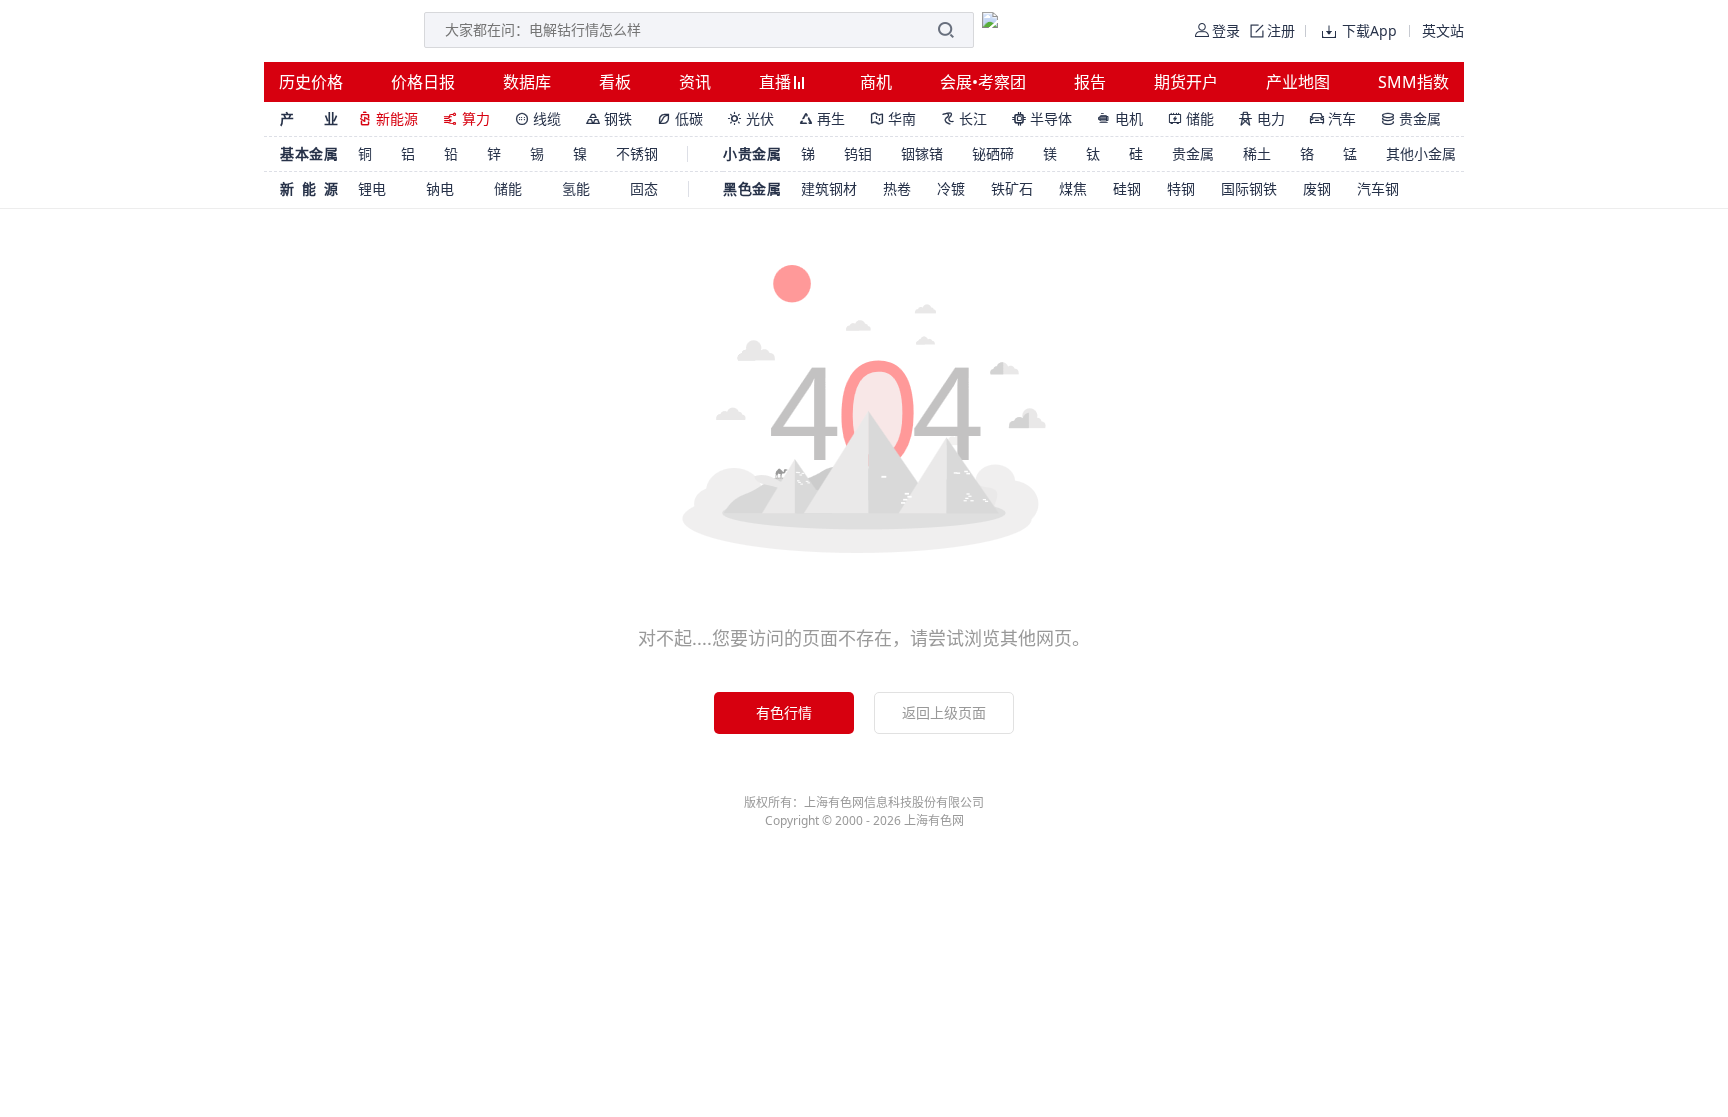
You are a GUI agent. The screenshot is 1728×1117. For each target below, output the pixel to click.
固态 (644, 188)
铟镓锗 (922, 153)
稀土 (1257, 153)
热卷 (897, 188)
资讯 (695, 82)
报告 (1090, 82)
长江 (964, 118)
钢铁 (609, 118)
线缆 (538, 118)
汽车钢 (1378, 188)
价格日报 (423, 82)
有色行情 (784, 712)
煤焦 (1073, 188)
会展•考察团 (983, 82)
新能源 (388, 118)
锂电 (372, 188)
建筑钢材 (829, 188)
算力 (466, 118)
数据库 (527, 82)
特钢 (1181, 188)
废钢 (1317, 188)
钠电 (440, 188)
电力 (1262, 118)
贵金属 (1411, 118)
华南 (893, 118)
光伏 (751, 118)
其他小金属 (1421, 153)
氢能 (576, 188)
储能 (1191, 118)
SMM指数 (1413, 82)
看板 (615, 82)
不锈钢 (637, 153)
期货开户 (1186, 82)
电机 (1120, 118)
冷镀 (951, 188)
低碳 (680, 118)
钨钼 (858, 153)
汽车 (1333, 118)
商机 (876, 82)
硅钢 (1127, 188)
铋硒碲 (993, 153)
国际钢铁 (1249, 188)
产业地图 (1298, 82)
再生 (822, 118)
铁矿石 (1012, 188)
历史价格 (311, 82)
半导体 (1042, 118)
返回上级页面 (944, 712)
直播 (777, 82)
